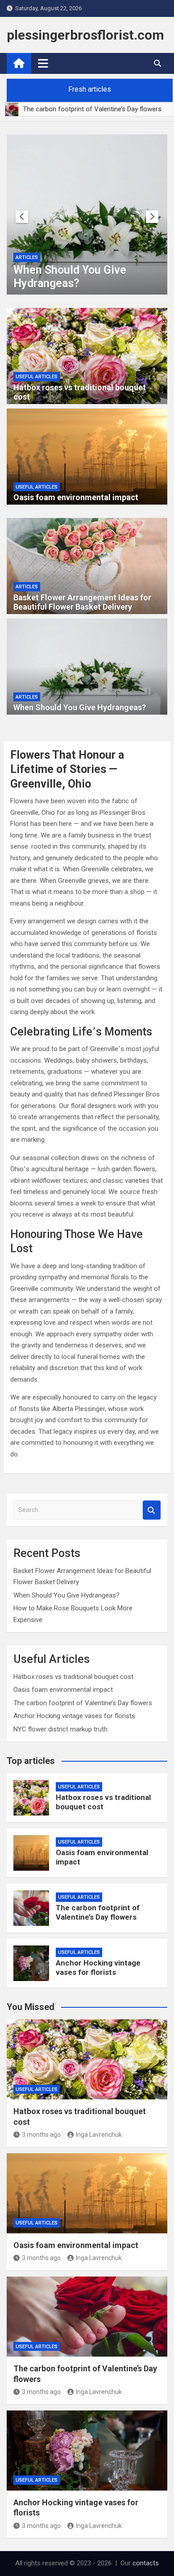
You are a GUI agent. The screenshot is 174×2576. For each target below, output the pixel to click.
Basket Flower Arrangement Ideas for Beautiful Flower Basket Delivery (82, 602)
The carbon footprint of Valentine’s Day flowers (83, 1703)
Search (152, 1510)
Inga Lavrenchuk (99, 2135)
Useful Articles (37, 377)
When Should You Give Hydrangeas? (70, 277)
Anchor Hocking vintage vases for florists (74, 1716)
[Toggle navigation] (43, 63)
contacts (146, 2563)
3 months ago (41, 2135)
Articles (27, 257)
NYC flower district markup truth (60, 1729)
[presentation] (22, 217)
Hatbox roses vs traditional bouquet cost (73, 1677)
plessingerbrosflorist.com (85, 35)
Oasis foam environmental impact (76, 497)
